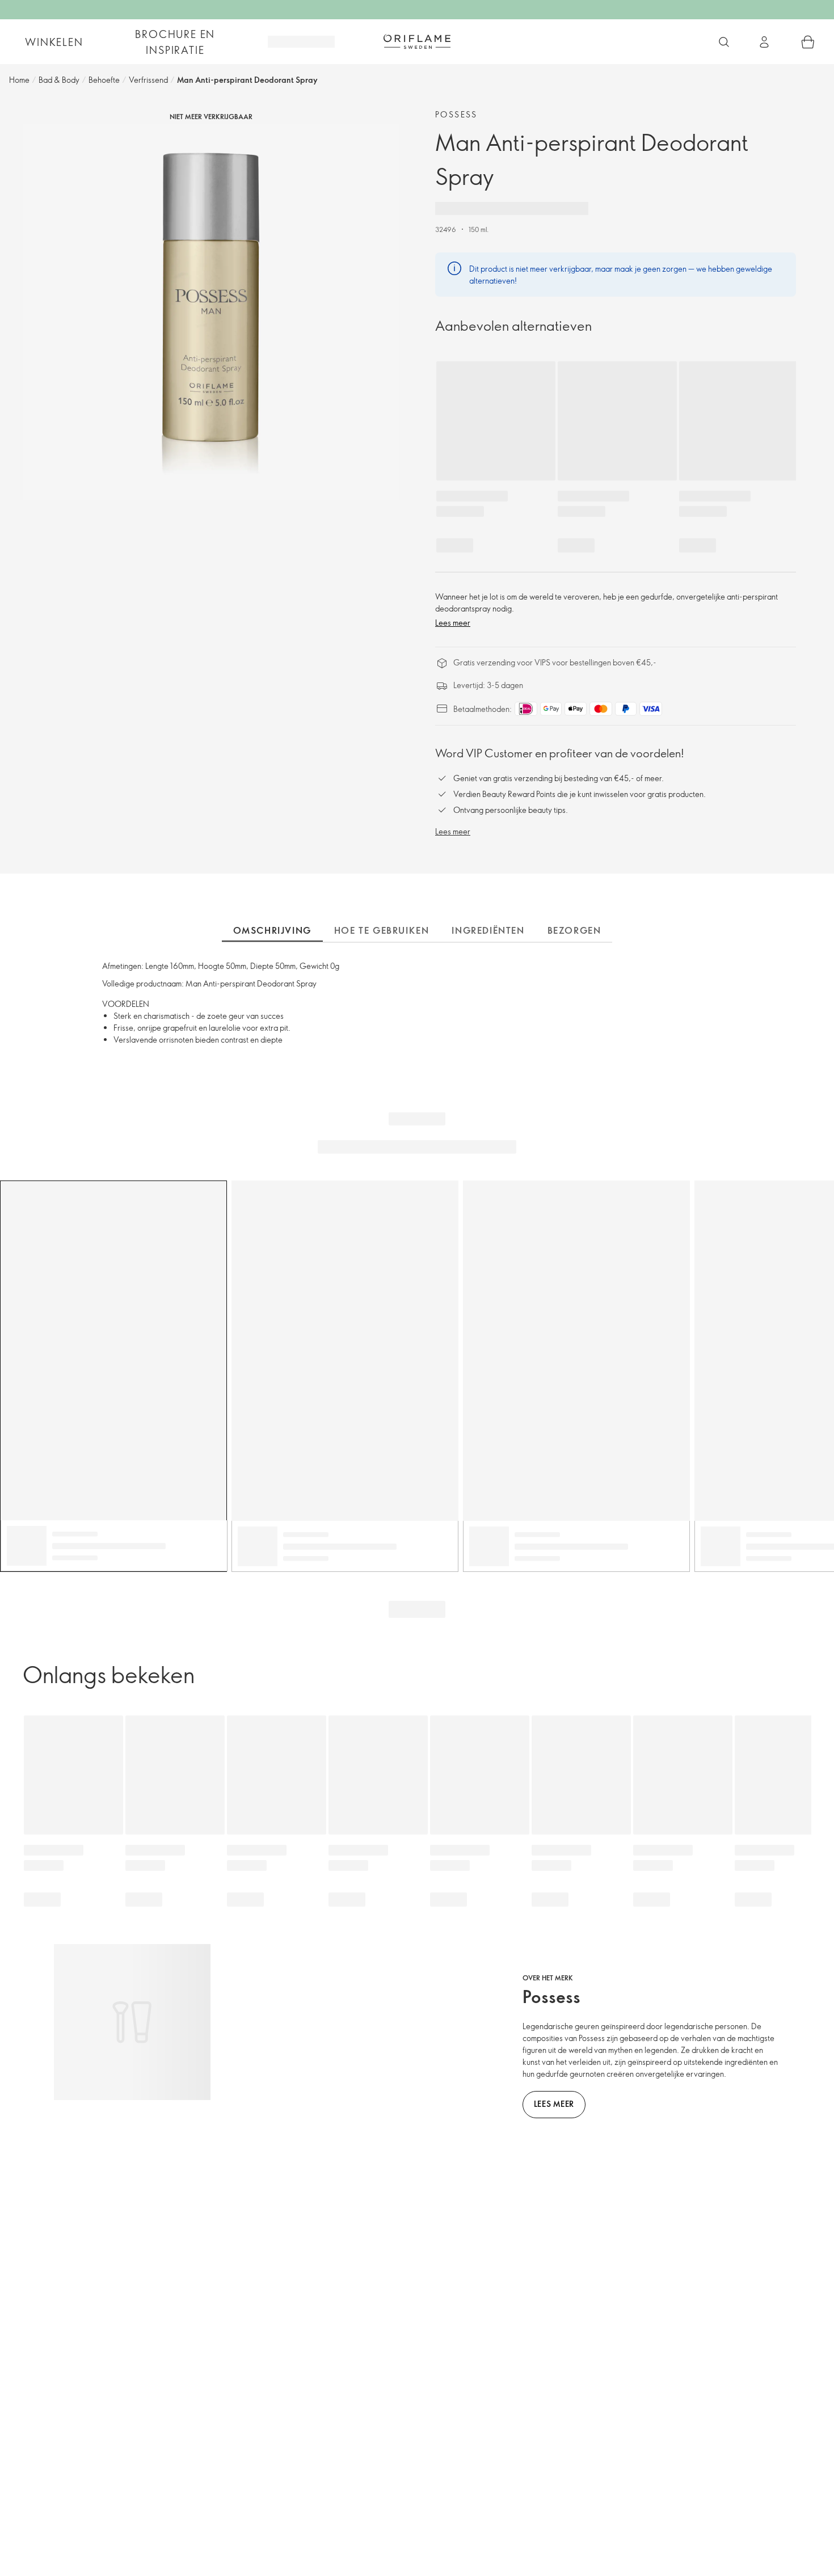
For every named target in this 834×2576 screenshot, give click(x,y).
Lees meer (453, 623)
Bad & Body (59, 80)
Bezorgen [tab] (574, 930)
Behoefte (104, 80)
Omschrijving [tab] (272, 930)
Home (19, 80)
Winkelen (54, 42)
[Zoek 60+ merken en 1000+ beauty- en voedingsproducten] (724, 42)
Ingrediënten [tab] (488, 930)
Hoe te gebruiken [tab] (382, 930)
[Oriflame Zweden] (417, 41)
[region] (211, 312)
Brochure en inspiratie (175, 42)
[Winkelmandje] (808, 42)
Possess (456, 114)
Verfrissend (148, 80)
